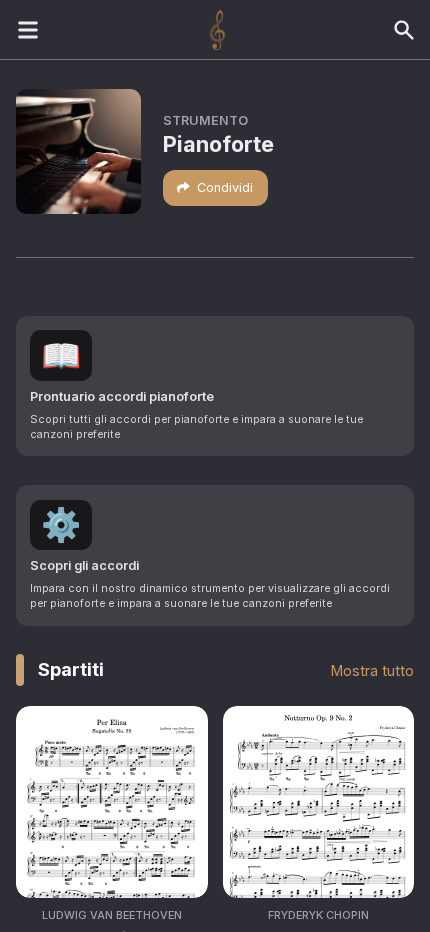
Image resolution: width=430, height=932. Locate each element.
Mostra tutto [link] (372, 670)
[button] (215, 386)
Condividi (225, 187)
